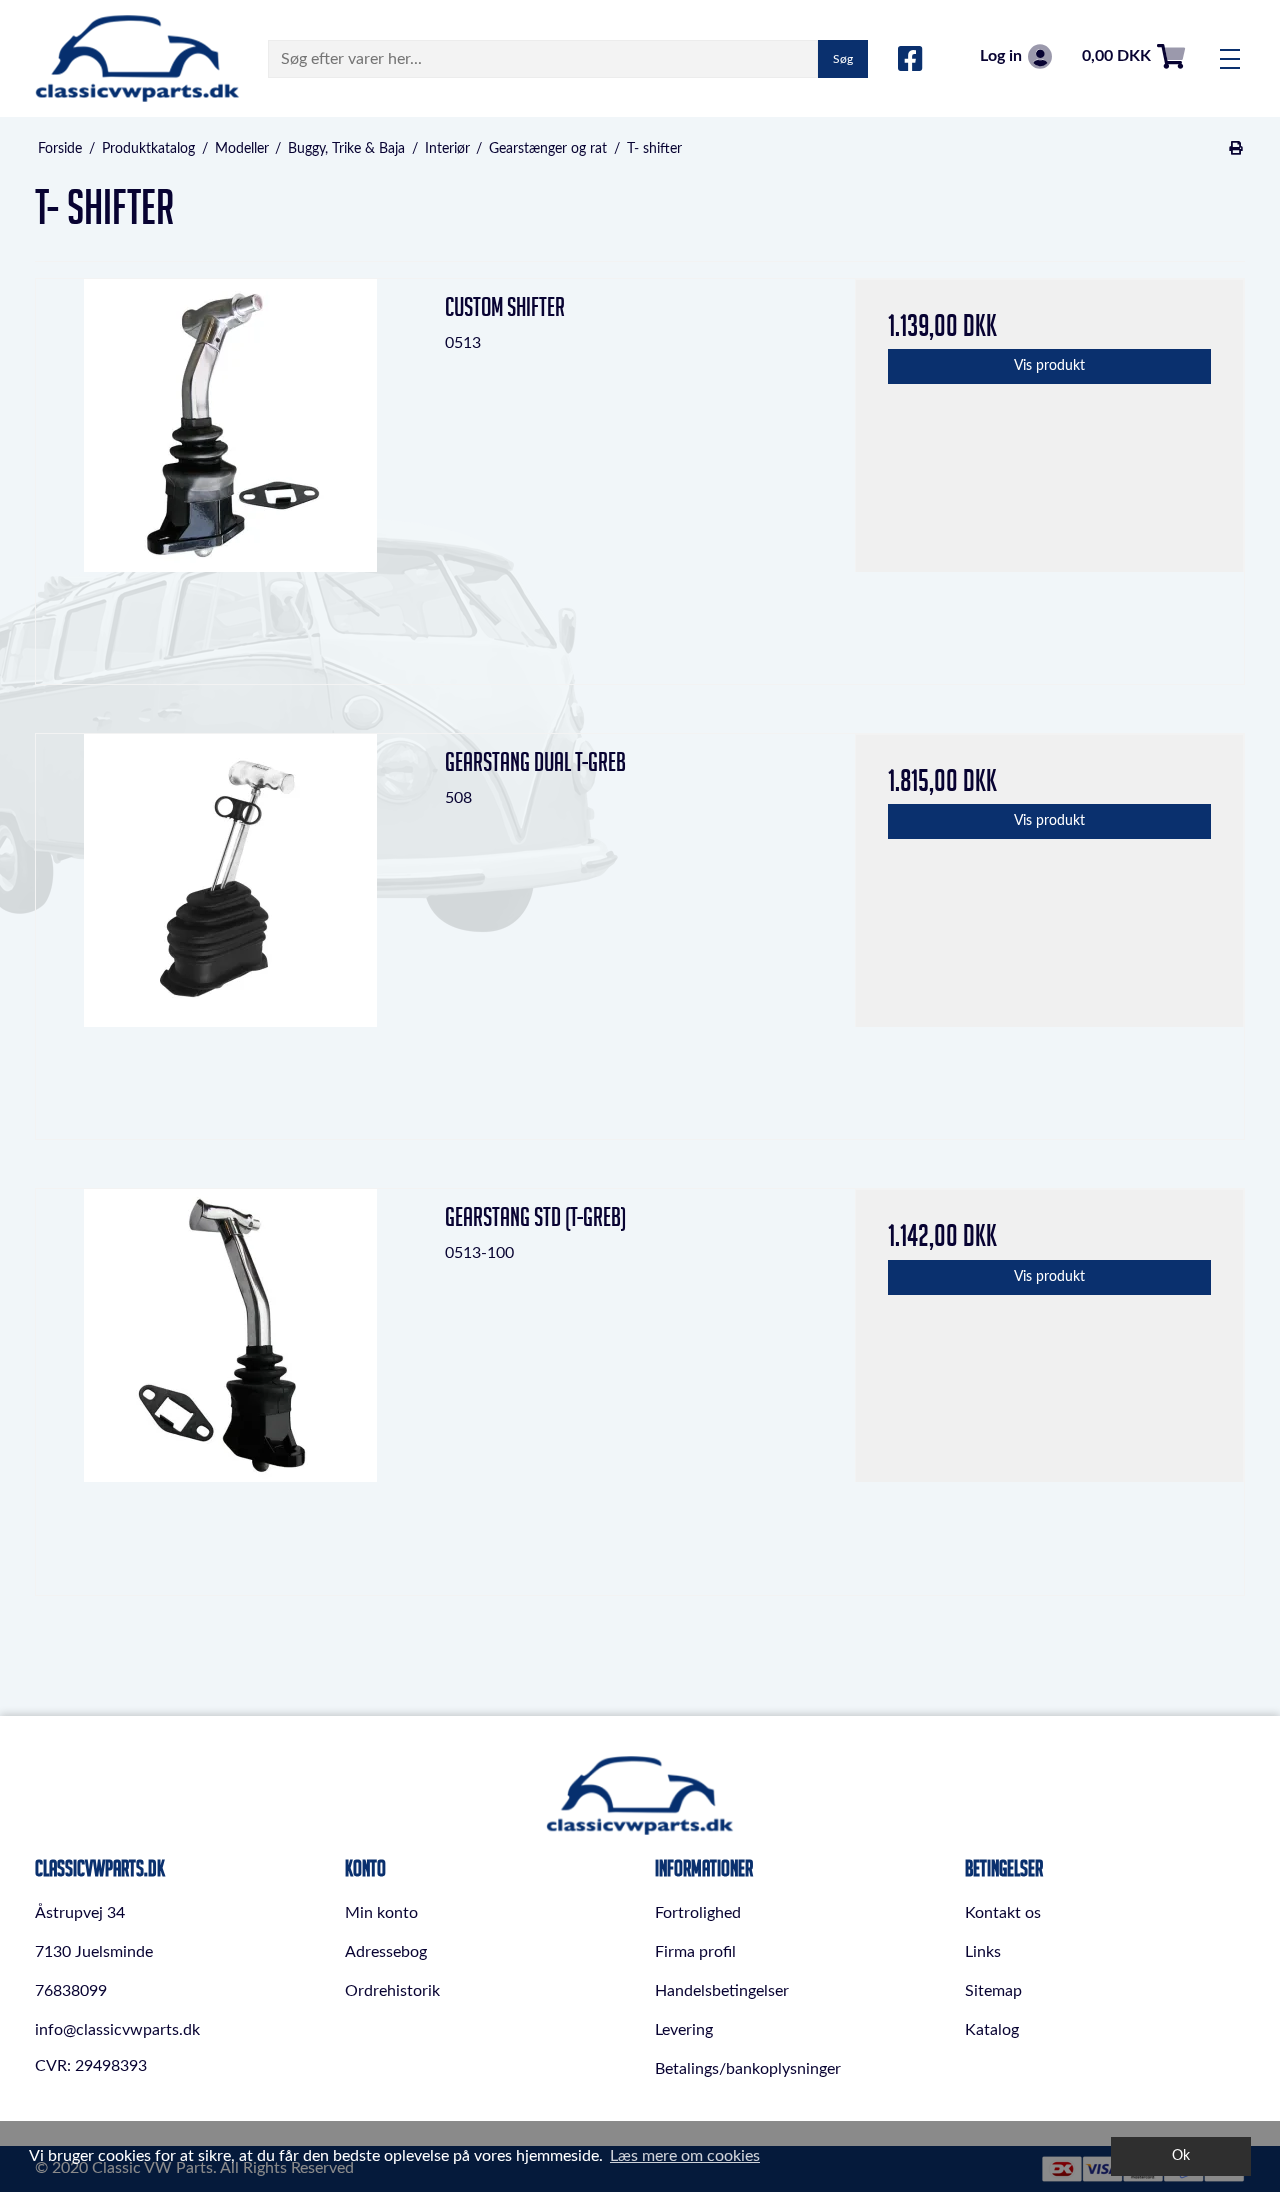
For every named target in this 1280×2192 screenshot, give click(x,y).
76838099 (71, 1991)
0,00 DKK (1116, 56)
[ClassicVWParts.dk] (137, 58)
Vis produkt (1049, 366)
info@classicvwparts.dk (117, 2030)
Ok (1181, 2155)
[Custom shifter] (230, 473)
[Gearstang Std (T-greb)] (230, 1383)
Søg (843, 59)
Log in (1001, 56)
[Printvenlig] (1236, 149)
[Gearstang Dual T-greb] (230, 928)
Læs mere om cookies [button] (685, 2156)
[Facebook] (910, 60)
